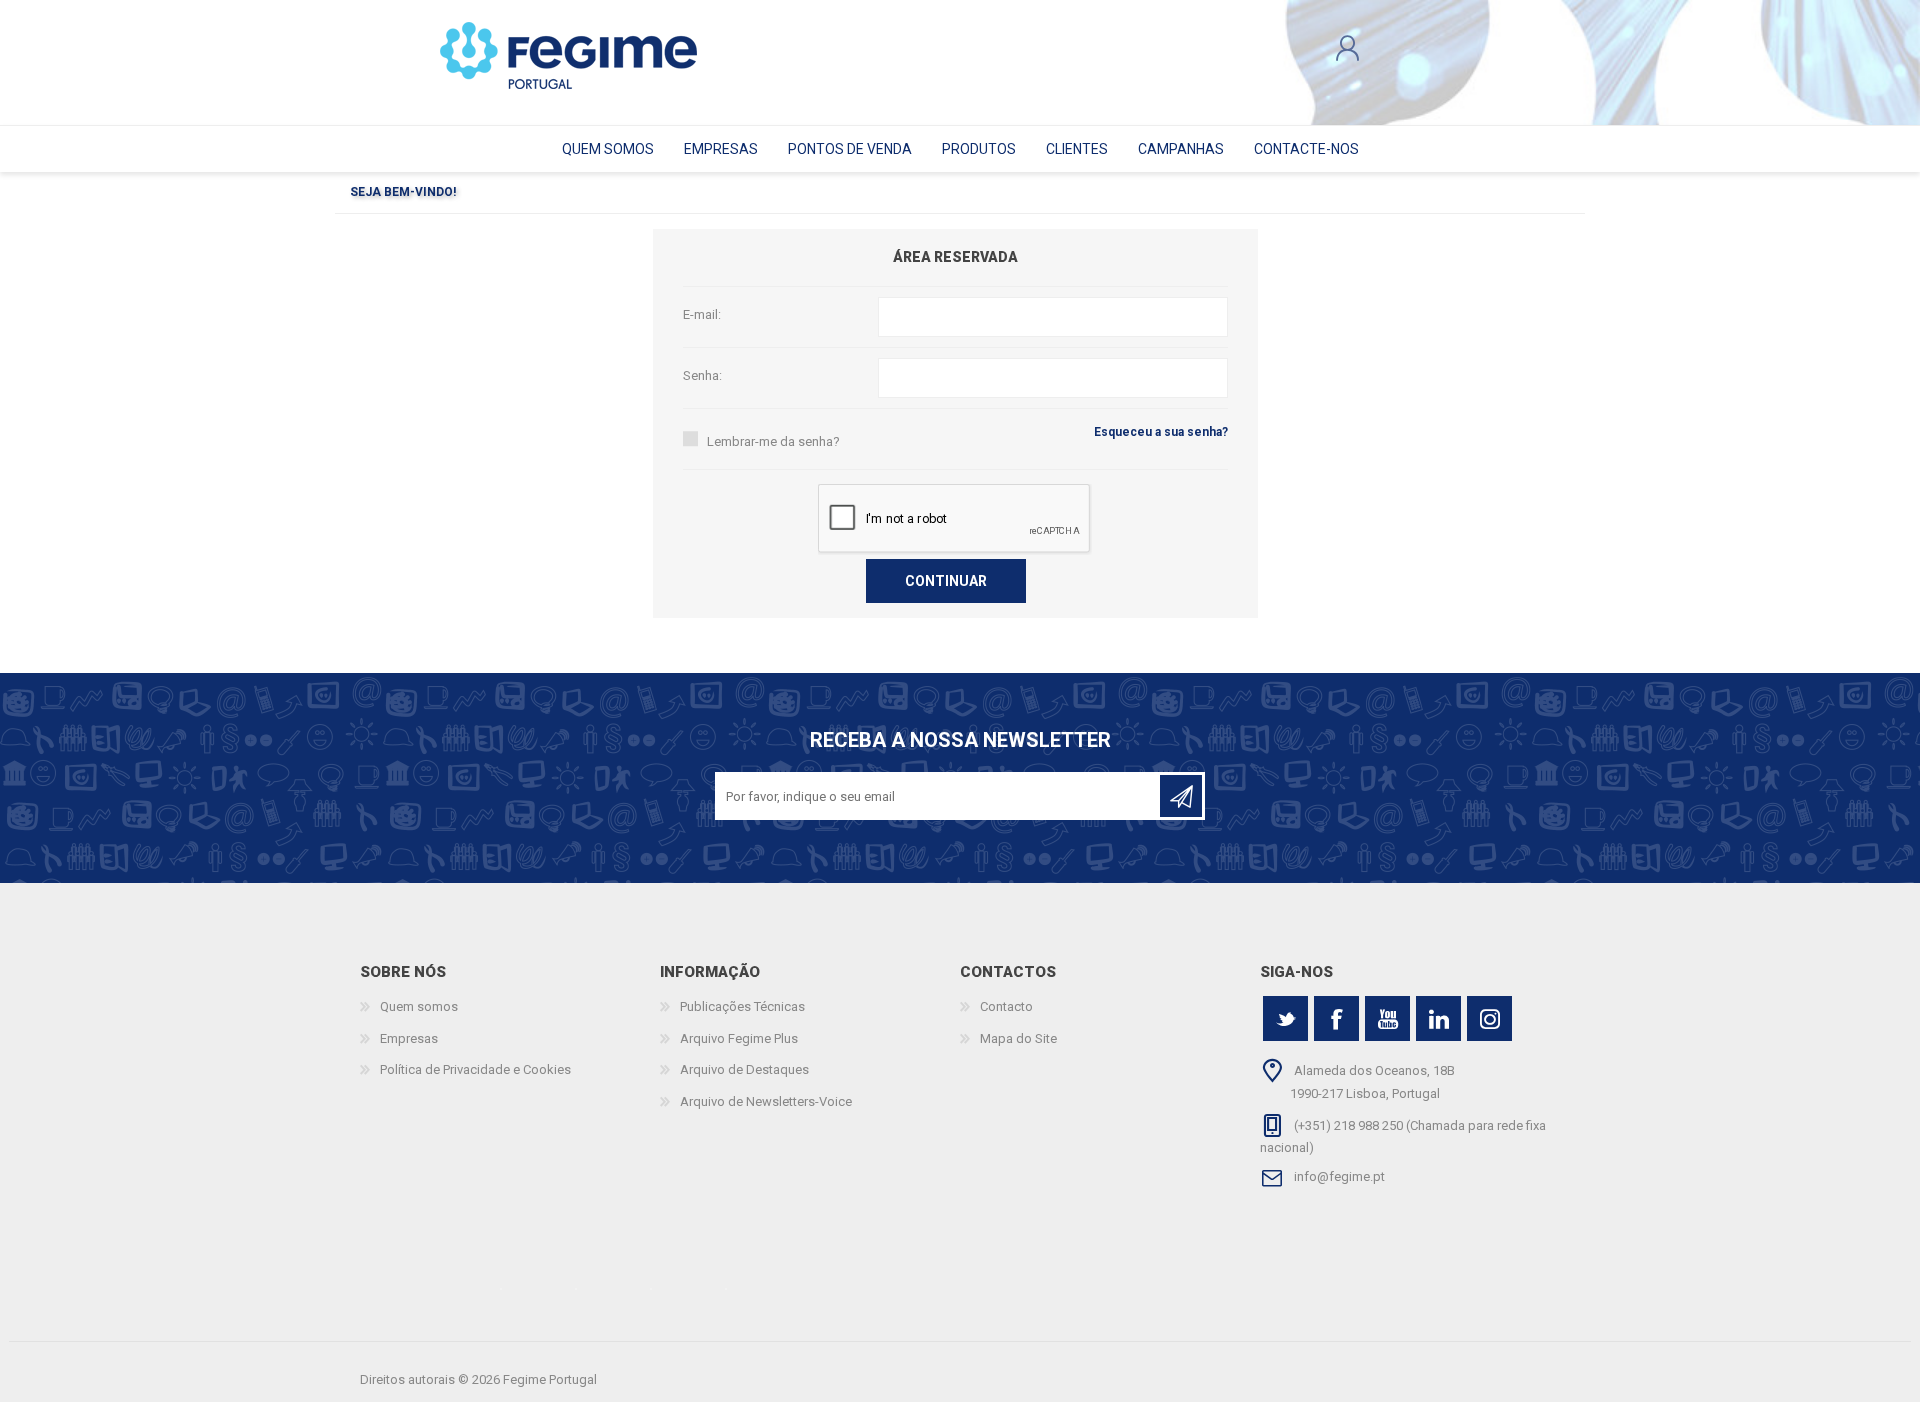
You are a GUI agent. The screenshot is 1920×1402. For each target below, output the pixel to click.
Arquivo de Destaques (744, 1069)
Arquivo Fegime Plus (739, 1038)
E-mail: (702, 314)
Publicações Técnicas (742, 1006)
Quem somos (419, 1006)
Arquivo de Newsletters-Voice (766, 1101)
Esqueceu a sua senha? (1161, 432)
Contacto (1006, 1006)
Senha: (702, 375)
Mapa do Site (1018, 1038)
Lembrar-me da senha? (773, 441)
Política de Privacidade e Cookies (475, 1069)
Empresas (409, 1038)
